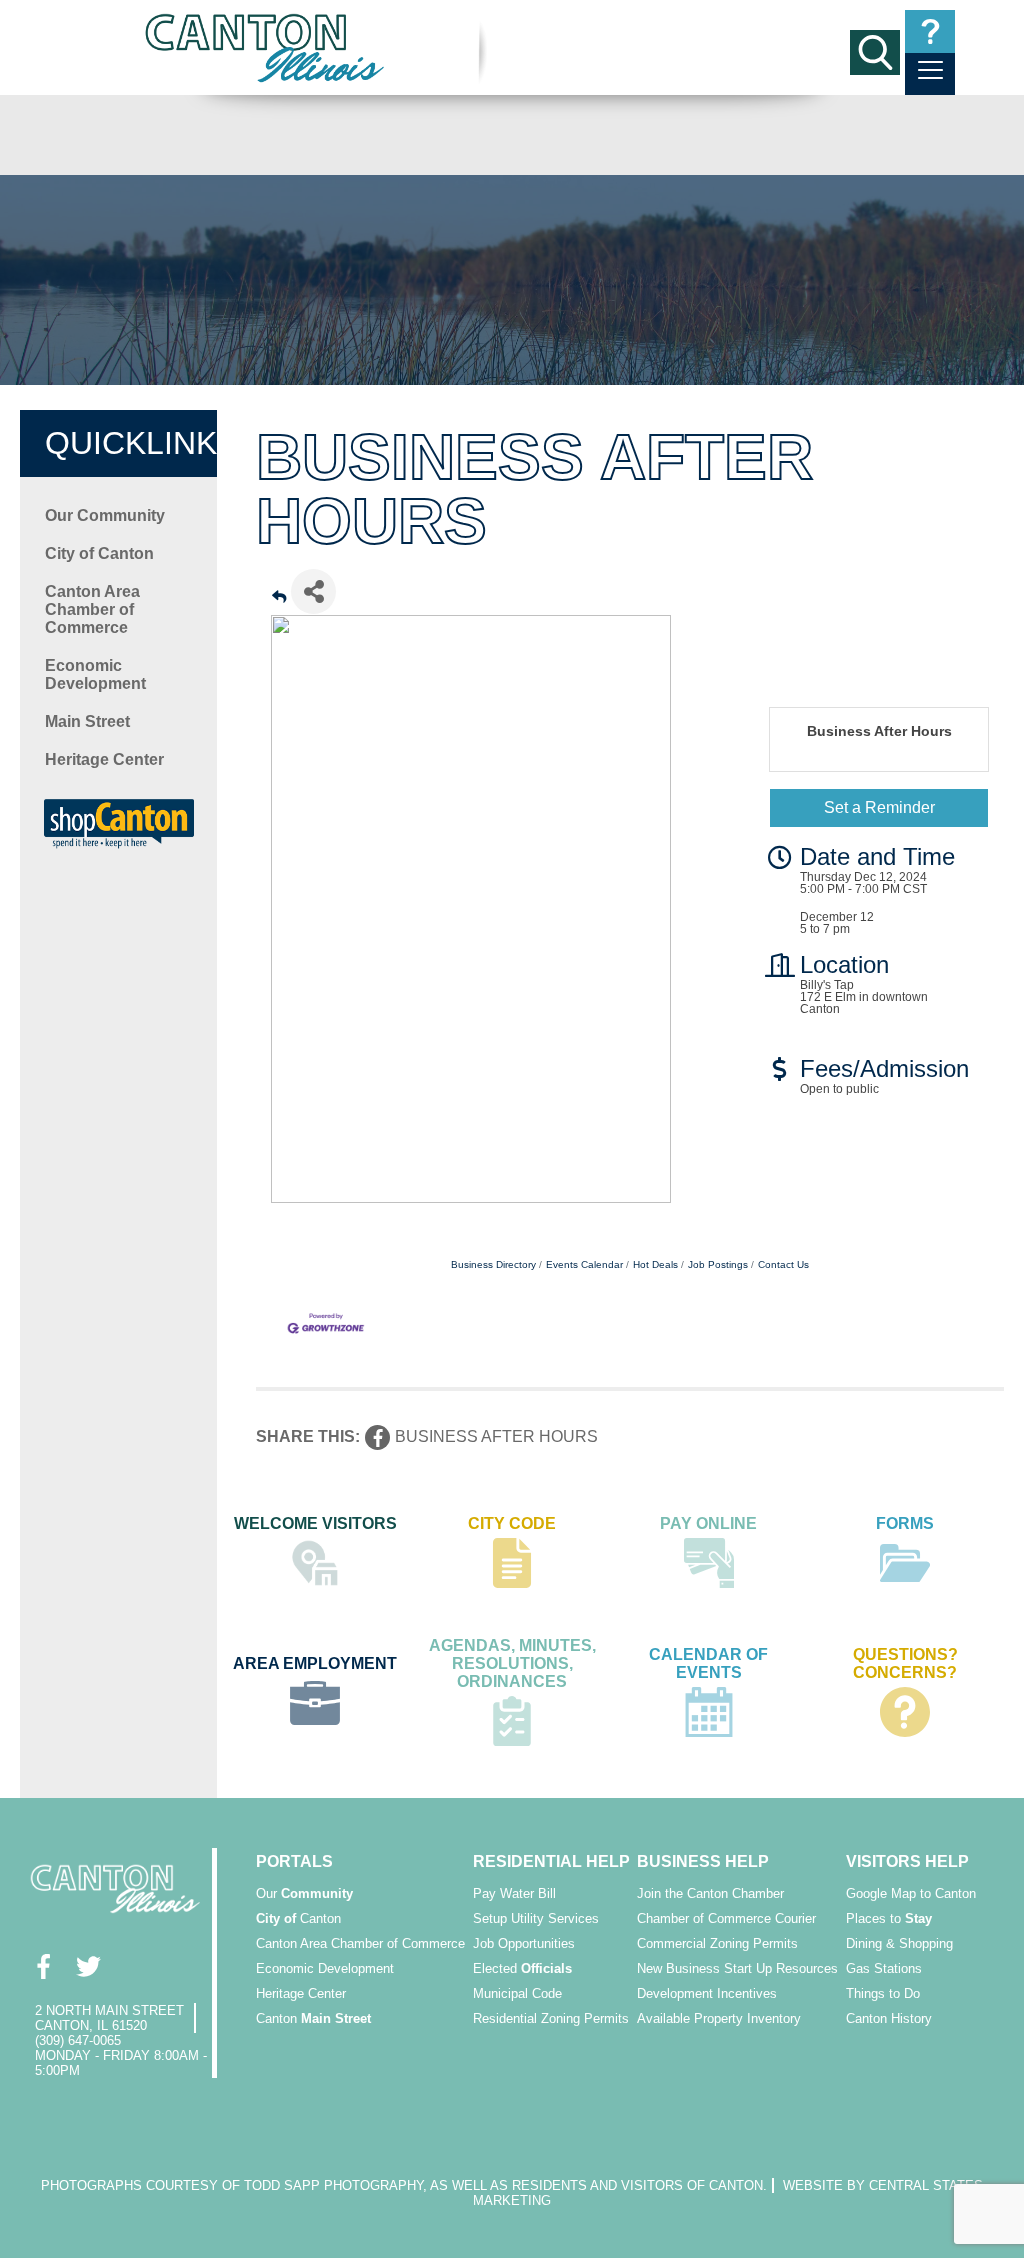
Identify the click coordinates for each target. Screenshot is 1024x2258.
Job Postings (718, 1264)
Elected (522, 1968)
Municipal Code (517, 1993)
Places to (889, 1918)
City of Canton (99, 553)
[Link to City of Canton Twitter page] (87, 1965)
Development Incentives (707, 1993)
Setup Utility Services (536, 1918)
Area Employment (315, 1663)
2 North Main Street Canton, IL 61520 (109, 2018)
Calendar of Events (708, 1663)
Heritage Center (104, 759)
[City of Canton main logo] (266, 47)
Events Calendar (584, 1264)
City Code (512, 1523)
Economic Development (95, 674)
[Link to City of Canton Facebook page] (42, 1965)
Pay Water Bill (514, 1893)
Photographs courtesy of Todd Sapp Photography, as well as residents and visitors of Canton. (404, 2185)
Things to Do (883, 1993)
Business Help (703, 1861)
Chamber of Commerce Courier (726, 1918)
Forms (905, 1523)
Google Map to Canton (911, 1893)
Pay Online (708, 1523)
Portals (294, 1861)
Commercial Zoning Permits (717, 1943)
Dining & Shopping (899, 1943)
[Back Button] (279, 597)
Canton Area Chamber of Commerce (92, 609)
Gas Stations (884, 1968)
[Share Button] (313, 591)
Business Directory (493, 1264)
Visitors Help (907, 1861)
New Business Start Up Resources (737, 1968)
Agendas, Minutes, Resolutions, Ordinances (512, 1663)
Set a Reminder (879, 807)
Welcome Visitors (315, 1523)
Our (304, 1893)
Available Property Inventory (719, 2018)
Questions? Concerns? (905, 1663)
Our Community (105, 515)
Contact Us (783, 1264)
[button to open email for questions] (930, 31)
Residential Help (551, 1861)
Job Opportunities (524, 1943)
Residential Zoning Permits (551, 2018)
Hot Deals (655, 1264)
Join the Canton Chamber (710, 1893)
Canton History (889, 2018)
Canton (298, 1918)
